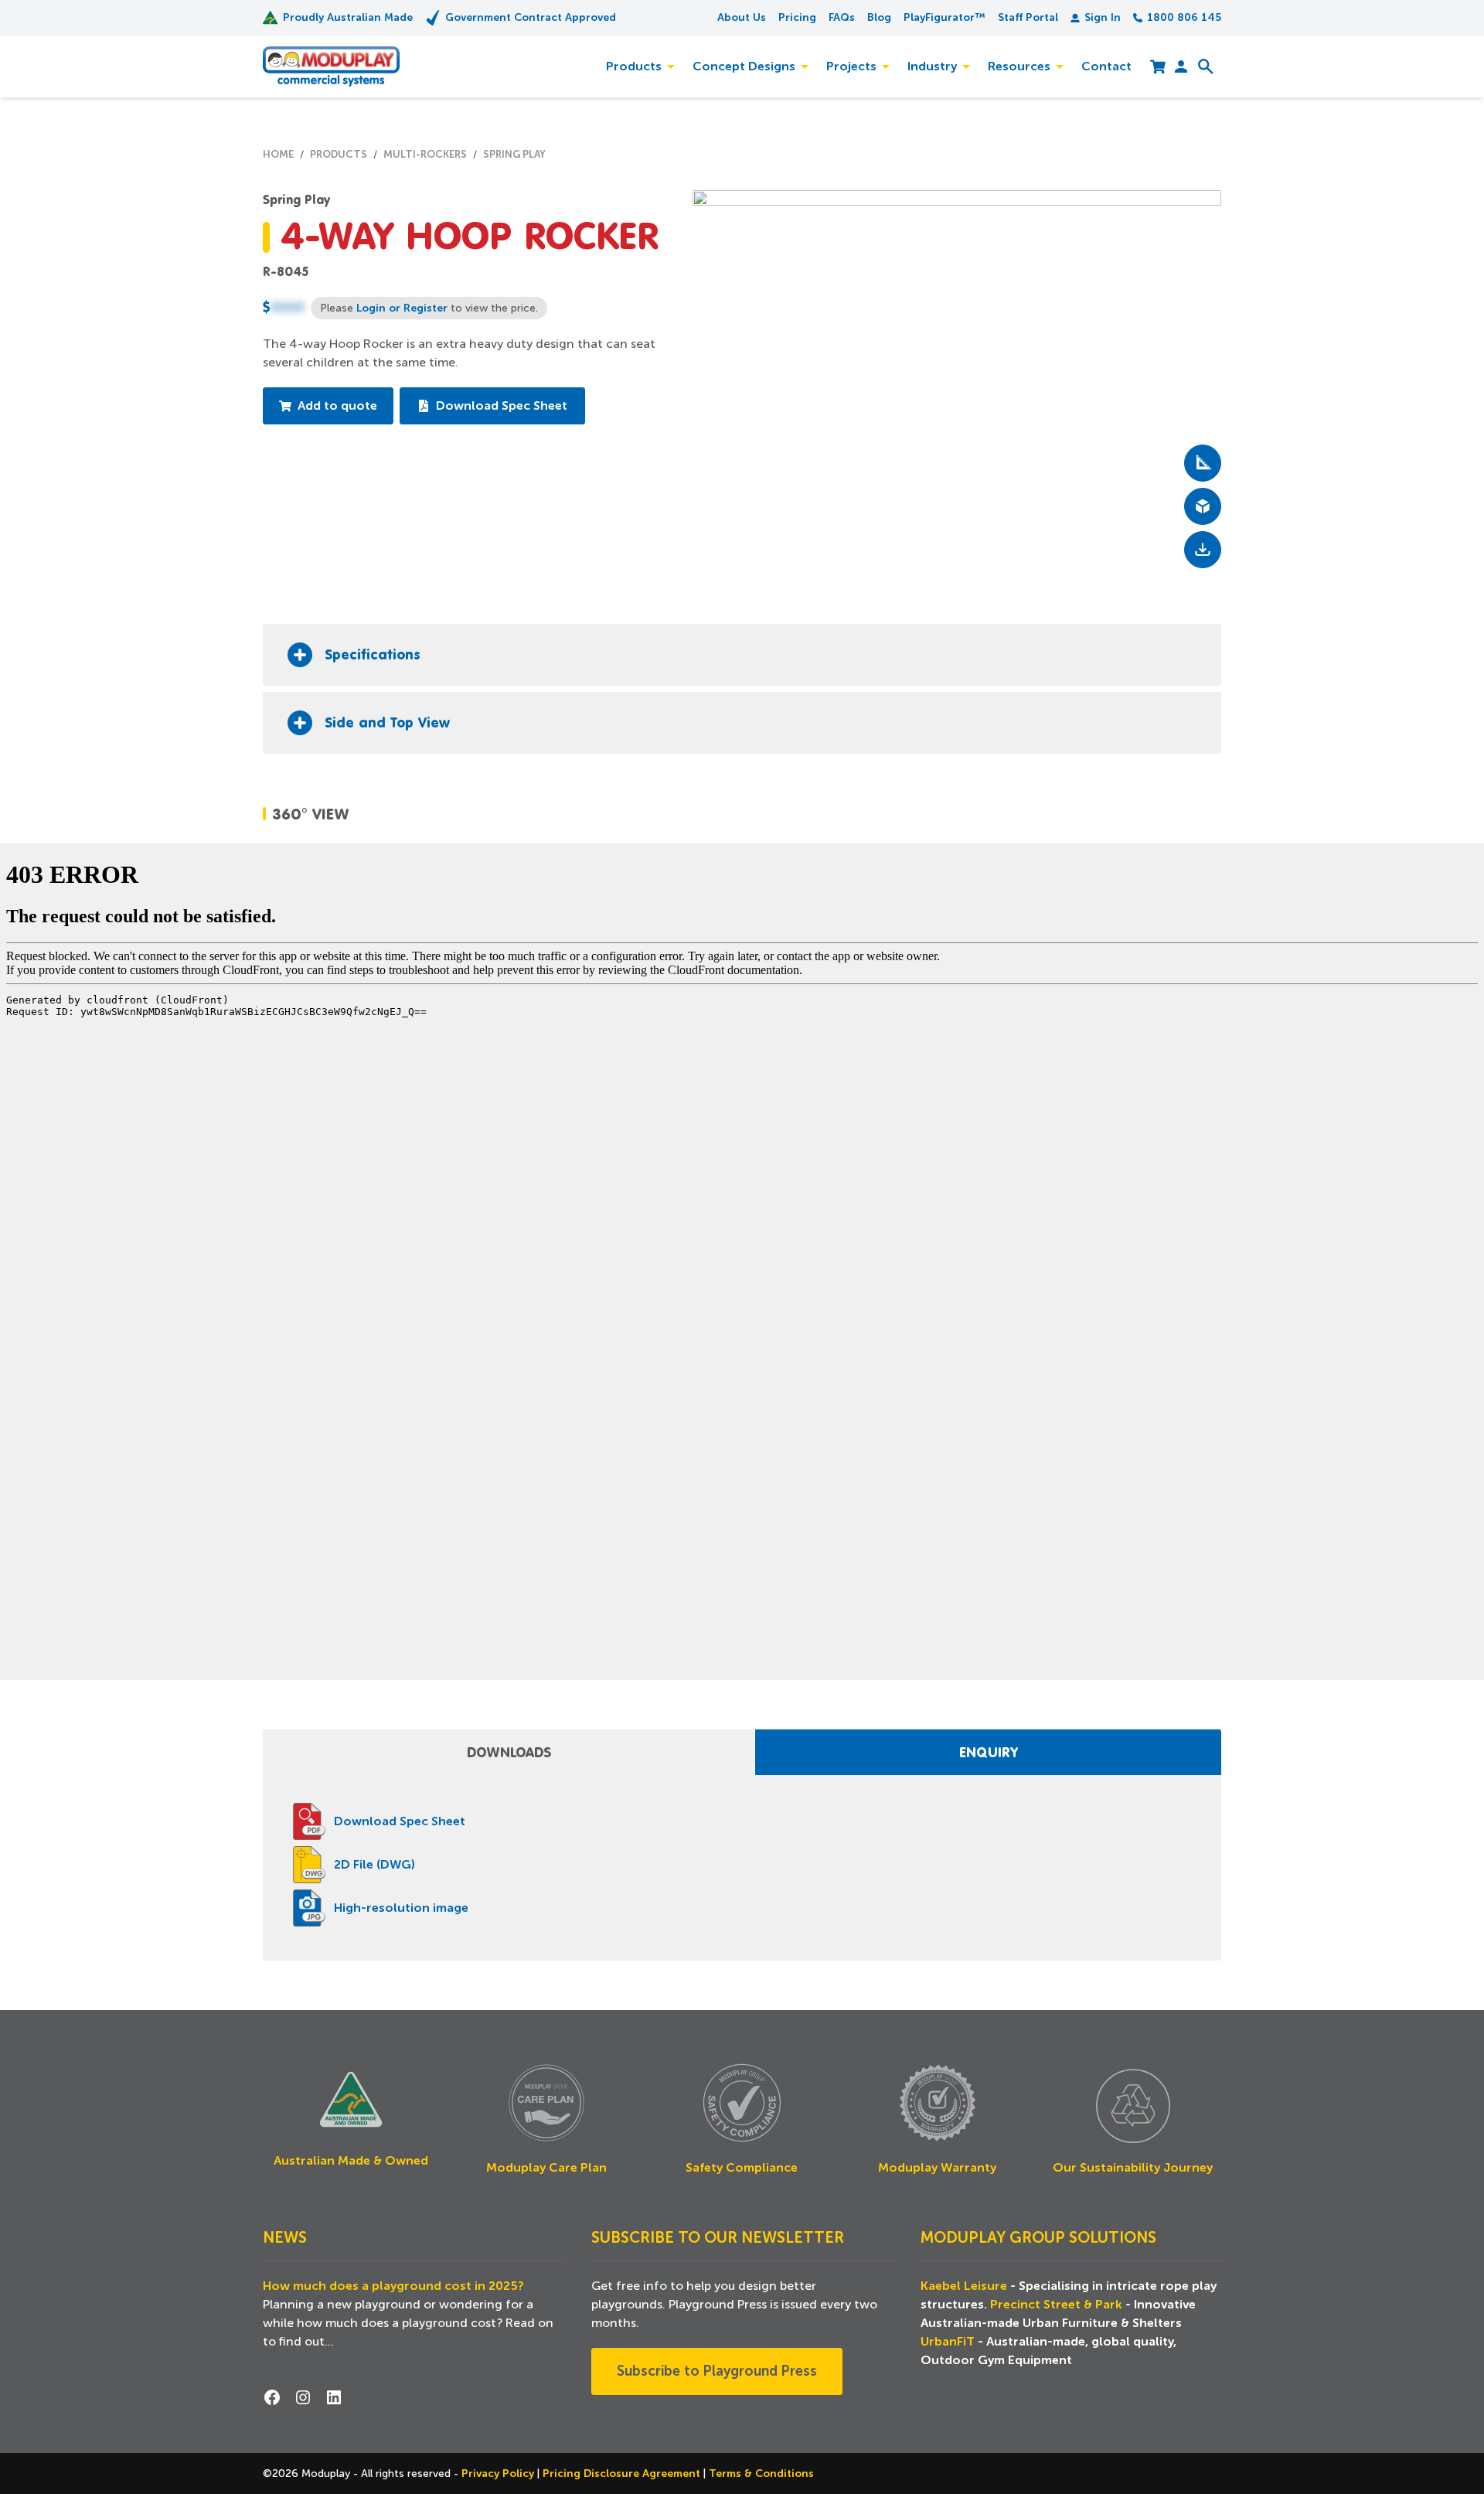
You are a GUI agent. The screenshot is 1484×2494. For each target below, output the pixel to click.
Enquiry (989, 1752)
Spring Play (296, 199)
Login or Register (402, 308)
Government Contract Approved (531, 17)
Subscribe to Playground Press (717, 2371)
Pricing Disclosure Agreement (623, 2473)
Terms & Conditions (761, 2473)
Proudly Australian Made (348, 17)
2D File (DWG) (374, 1865)
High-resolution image (401, 1908)
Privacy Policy (499, 2473)
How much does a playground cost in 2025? (393, 2286)
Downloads (509, 1752)
